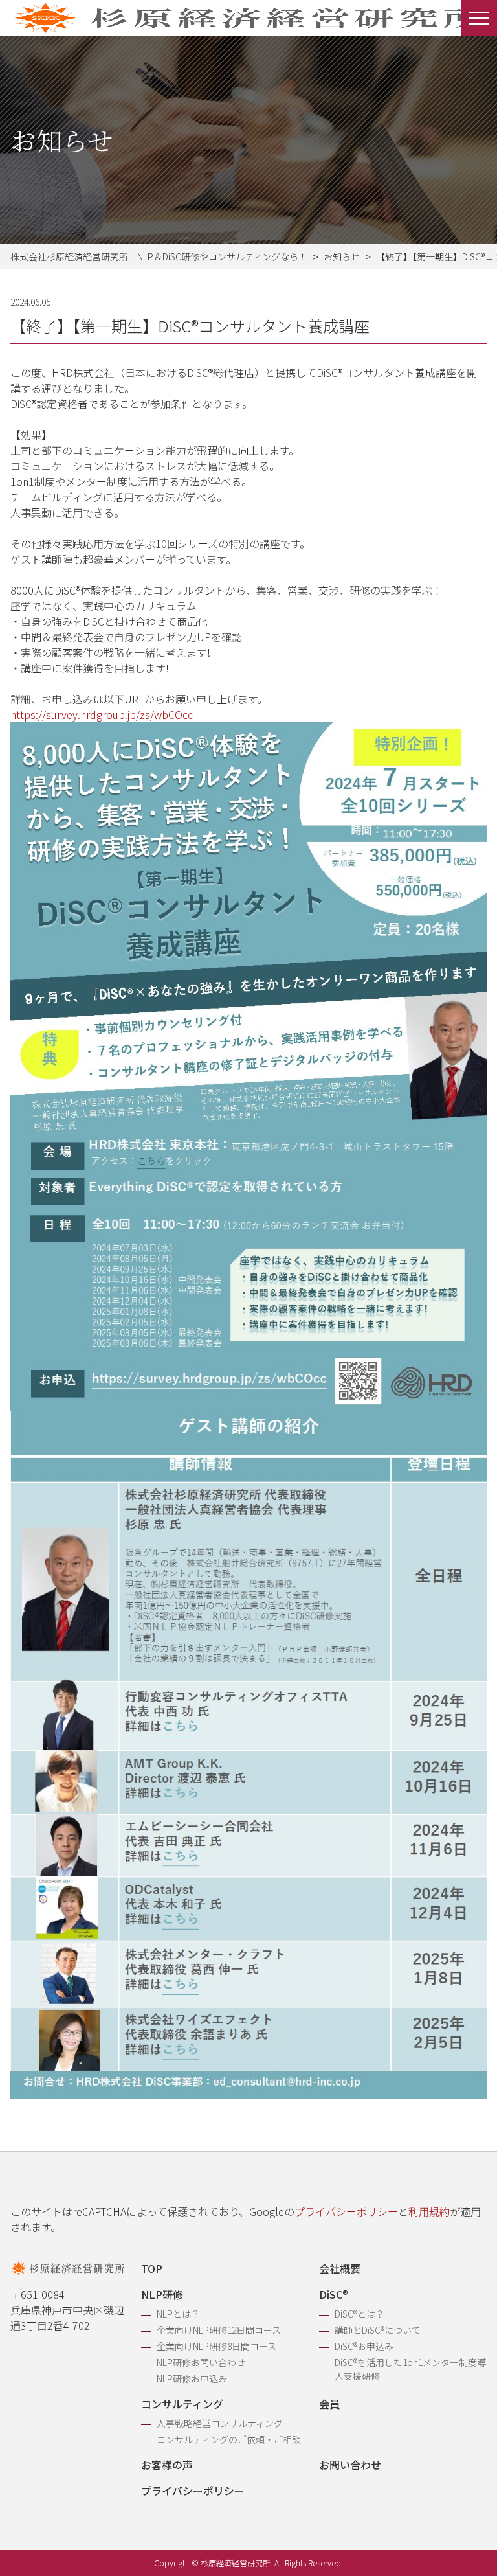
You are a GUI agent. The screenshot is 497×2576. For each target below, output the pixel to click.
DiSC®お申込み (364, 2346)
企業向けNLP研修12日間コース (219, 2330)
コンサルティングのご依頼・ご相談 (229, 2439)
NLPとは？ (178, 2314)
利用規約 (429, 2211)
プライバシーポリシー (346, 2211)
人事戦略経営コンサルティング (220, 2423)
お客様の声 (167, 2465)
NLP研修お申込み (192, 2378)
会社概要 (340, 2268)
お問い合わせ (350, 2465)
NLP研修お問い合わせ (201, 2362)
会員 (329, 2404)
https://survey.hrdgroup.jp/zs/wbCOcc (102, 714)
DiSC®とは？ (359, 2314)
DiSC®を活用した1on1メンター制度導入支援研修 (410, 2369)
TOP (152, 2268)
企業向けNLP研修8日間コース (216, 2346)
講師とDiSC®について (378, 2330)
